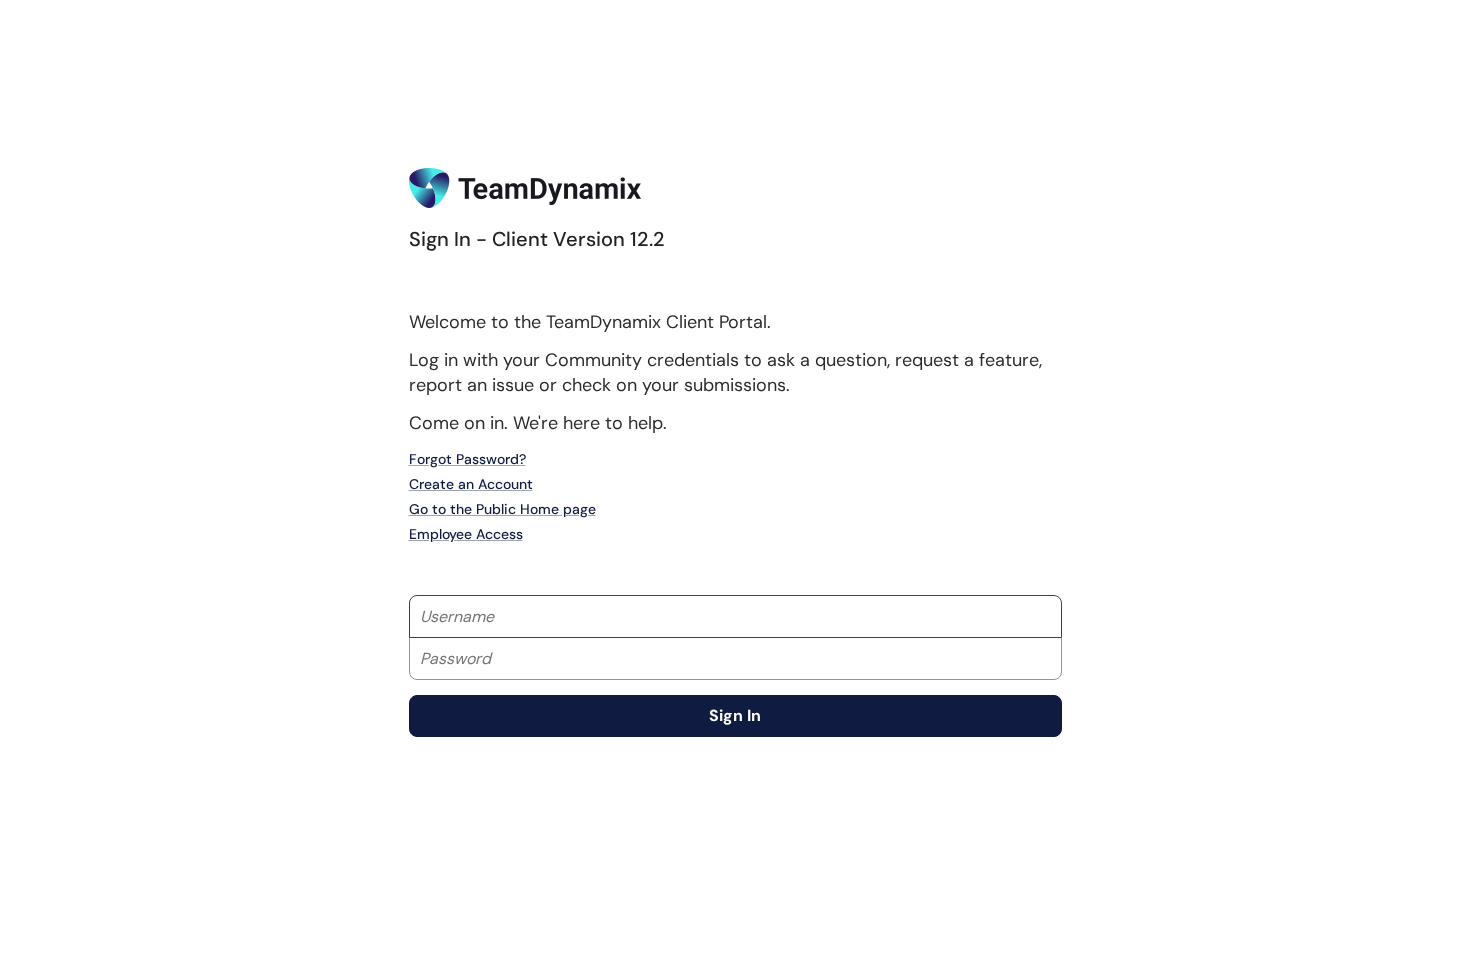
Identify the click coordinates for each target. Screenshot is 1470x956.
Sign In (735, 715)
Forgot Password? (467, 459)
